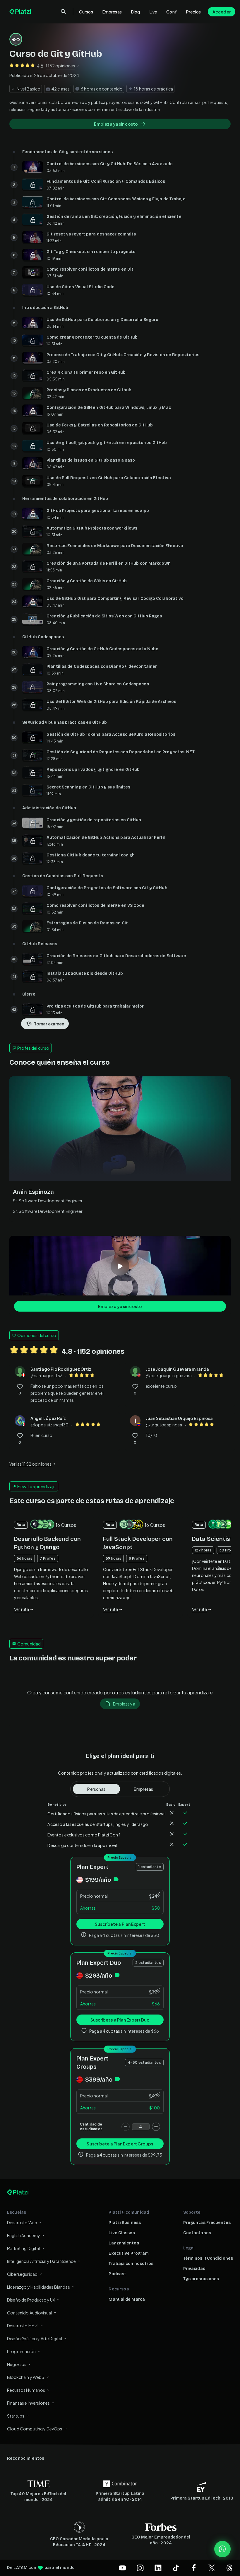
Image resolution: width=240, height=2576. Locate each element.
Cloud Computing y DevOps (35, 2429)
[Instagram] (140, 2568)
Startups (16, 2416)
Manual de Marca (127, 2299)
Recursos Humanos (26, 2390)
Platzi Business (125, 2223)
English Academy (24, 2235)
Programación (21, 2351)
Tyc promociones (201, 2279)
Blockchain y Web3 (26, 2377)
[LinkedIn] (158, 2568)
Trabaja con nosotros (131, 2264)
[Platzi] (21, 12)
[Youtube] (122, 2568)
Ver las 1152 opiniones (30, 1464)
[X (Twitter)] (212, 2568)
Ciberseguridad (22, 2274)
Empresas (112, 12)
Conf (172, 12)
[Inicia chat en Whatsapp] (222, 2549)
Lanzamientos (124, 2243)
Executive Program (129, 2253)
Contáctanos (197, 2233)
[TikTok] (176, 2568)
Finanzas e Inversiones (28, 2403)
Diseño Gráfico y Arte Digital (35, 2338)
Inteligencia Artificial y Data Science (41, 2261)
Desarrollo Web (22, 2222)
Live (153, 12)
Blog (136, 12)
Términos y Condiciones (208, 2258)
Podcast (117, 2274)
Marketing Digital (24, 2248)
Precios (193, 12)
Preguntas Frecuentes (207, 2223)
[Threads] (229, 2568)
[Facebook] (194, 2568)
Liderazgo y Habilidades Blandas (38, 2287)
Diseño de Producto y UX (31, 2300)
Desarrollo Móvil (23, 2326)
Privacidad (194, 2269)
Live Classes (122, 2233)
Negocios (17, 2364)
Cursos (86, 12)
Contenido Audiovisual (29, 2313)
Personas (96, 1789)
